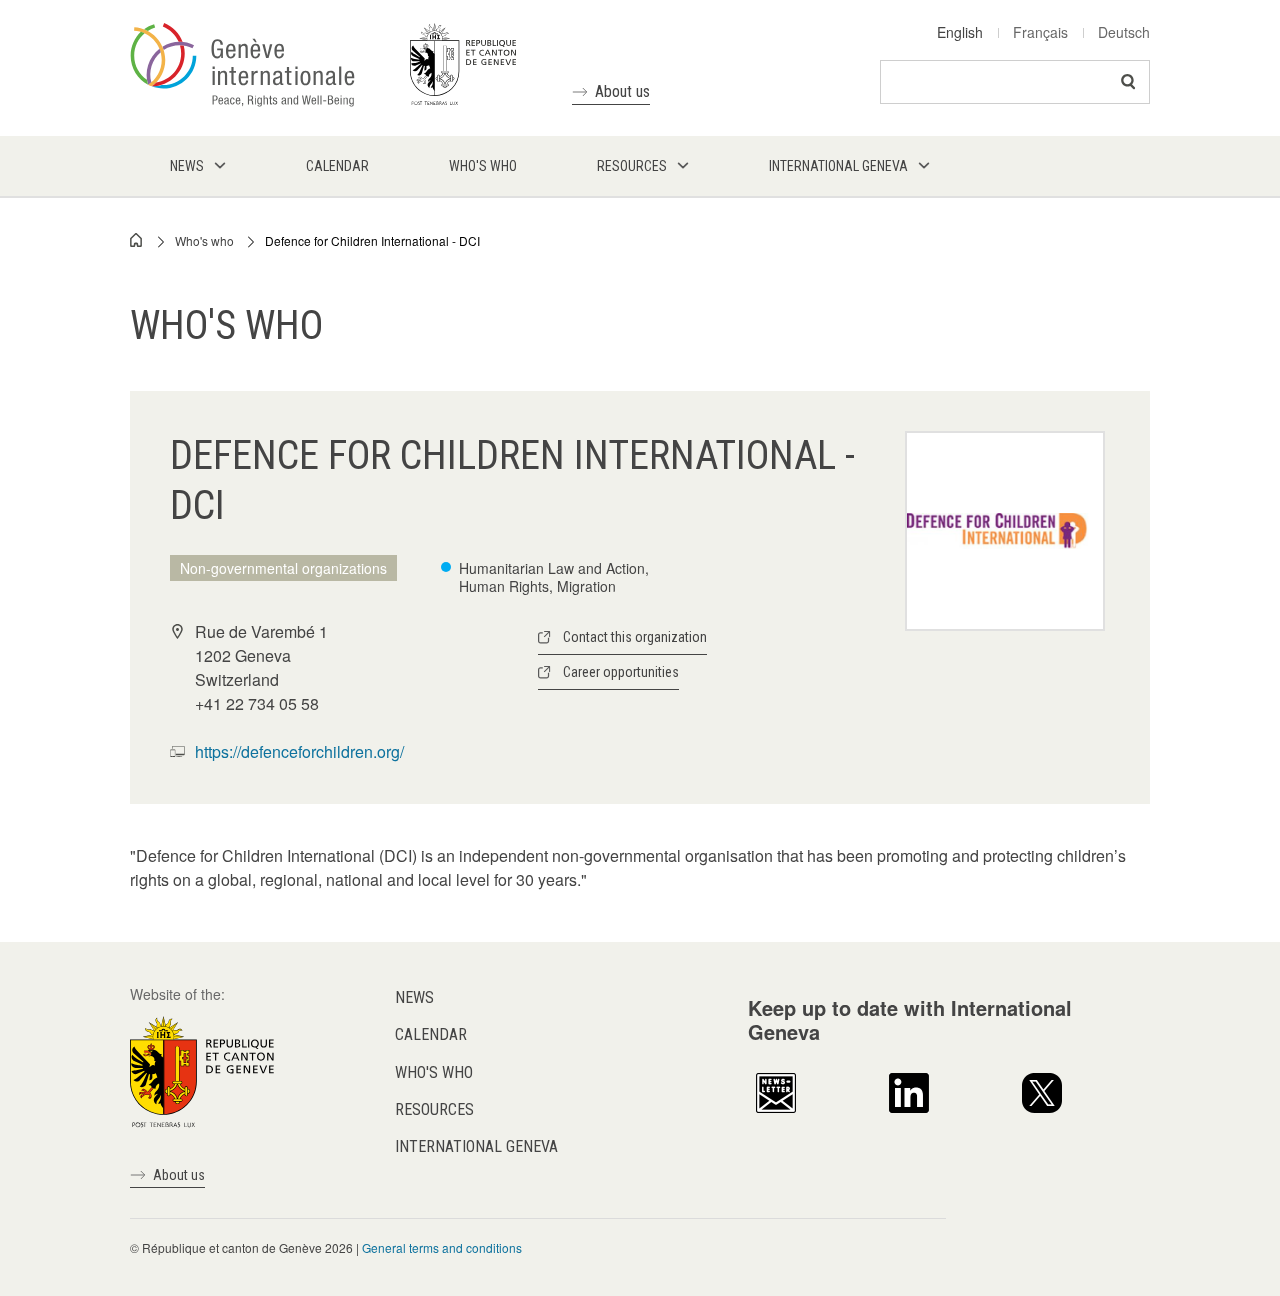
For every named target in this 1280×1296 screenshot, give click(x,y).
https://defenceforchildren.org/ (299, 751)
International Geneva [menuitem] (838, 166)
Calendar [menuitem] (337, 166)
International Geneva (476, 1146)
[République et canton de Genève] (202, 1070)
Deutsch (1124, 32)
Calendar (431, 1034)
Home (137, 240)
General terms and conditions (442, 1247)
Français (1040, 32)
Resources (434, 1109)
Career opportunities (621, 672)
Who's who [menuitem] (483, 166)
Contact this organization (635, 637)
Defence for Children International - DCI (372, 240)
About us (622, 91)
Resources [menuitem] (632, 166)
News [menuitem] (187, 166)
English (960, 32)
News (414, 997)
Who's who (204, 240)
